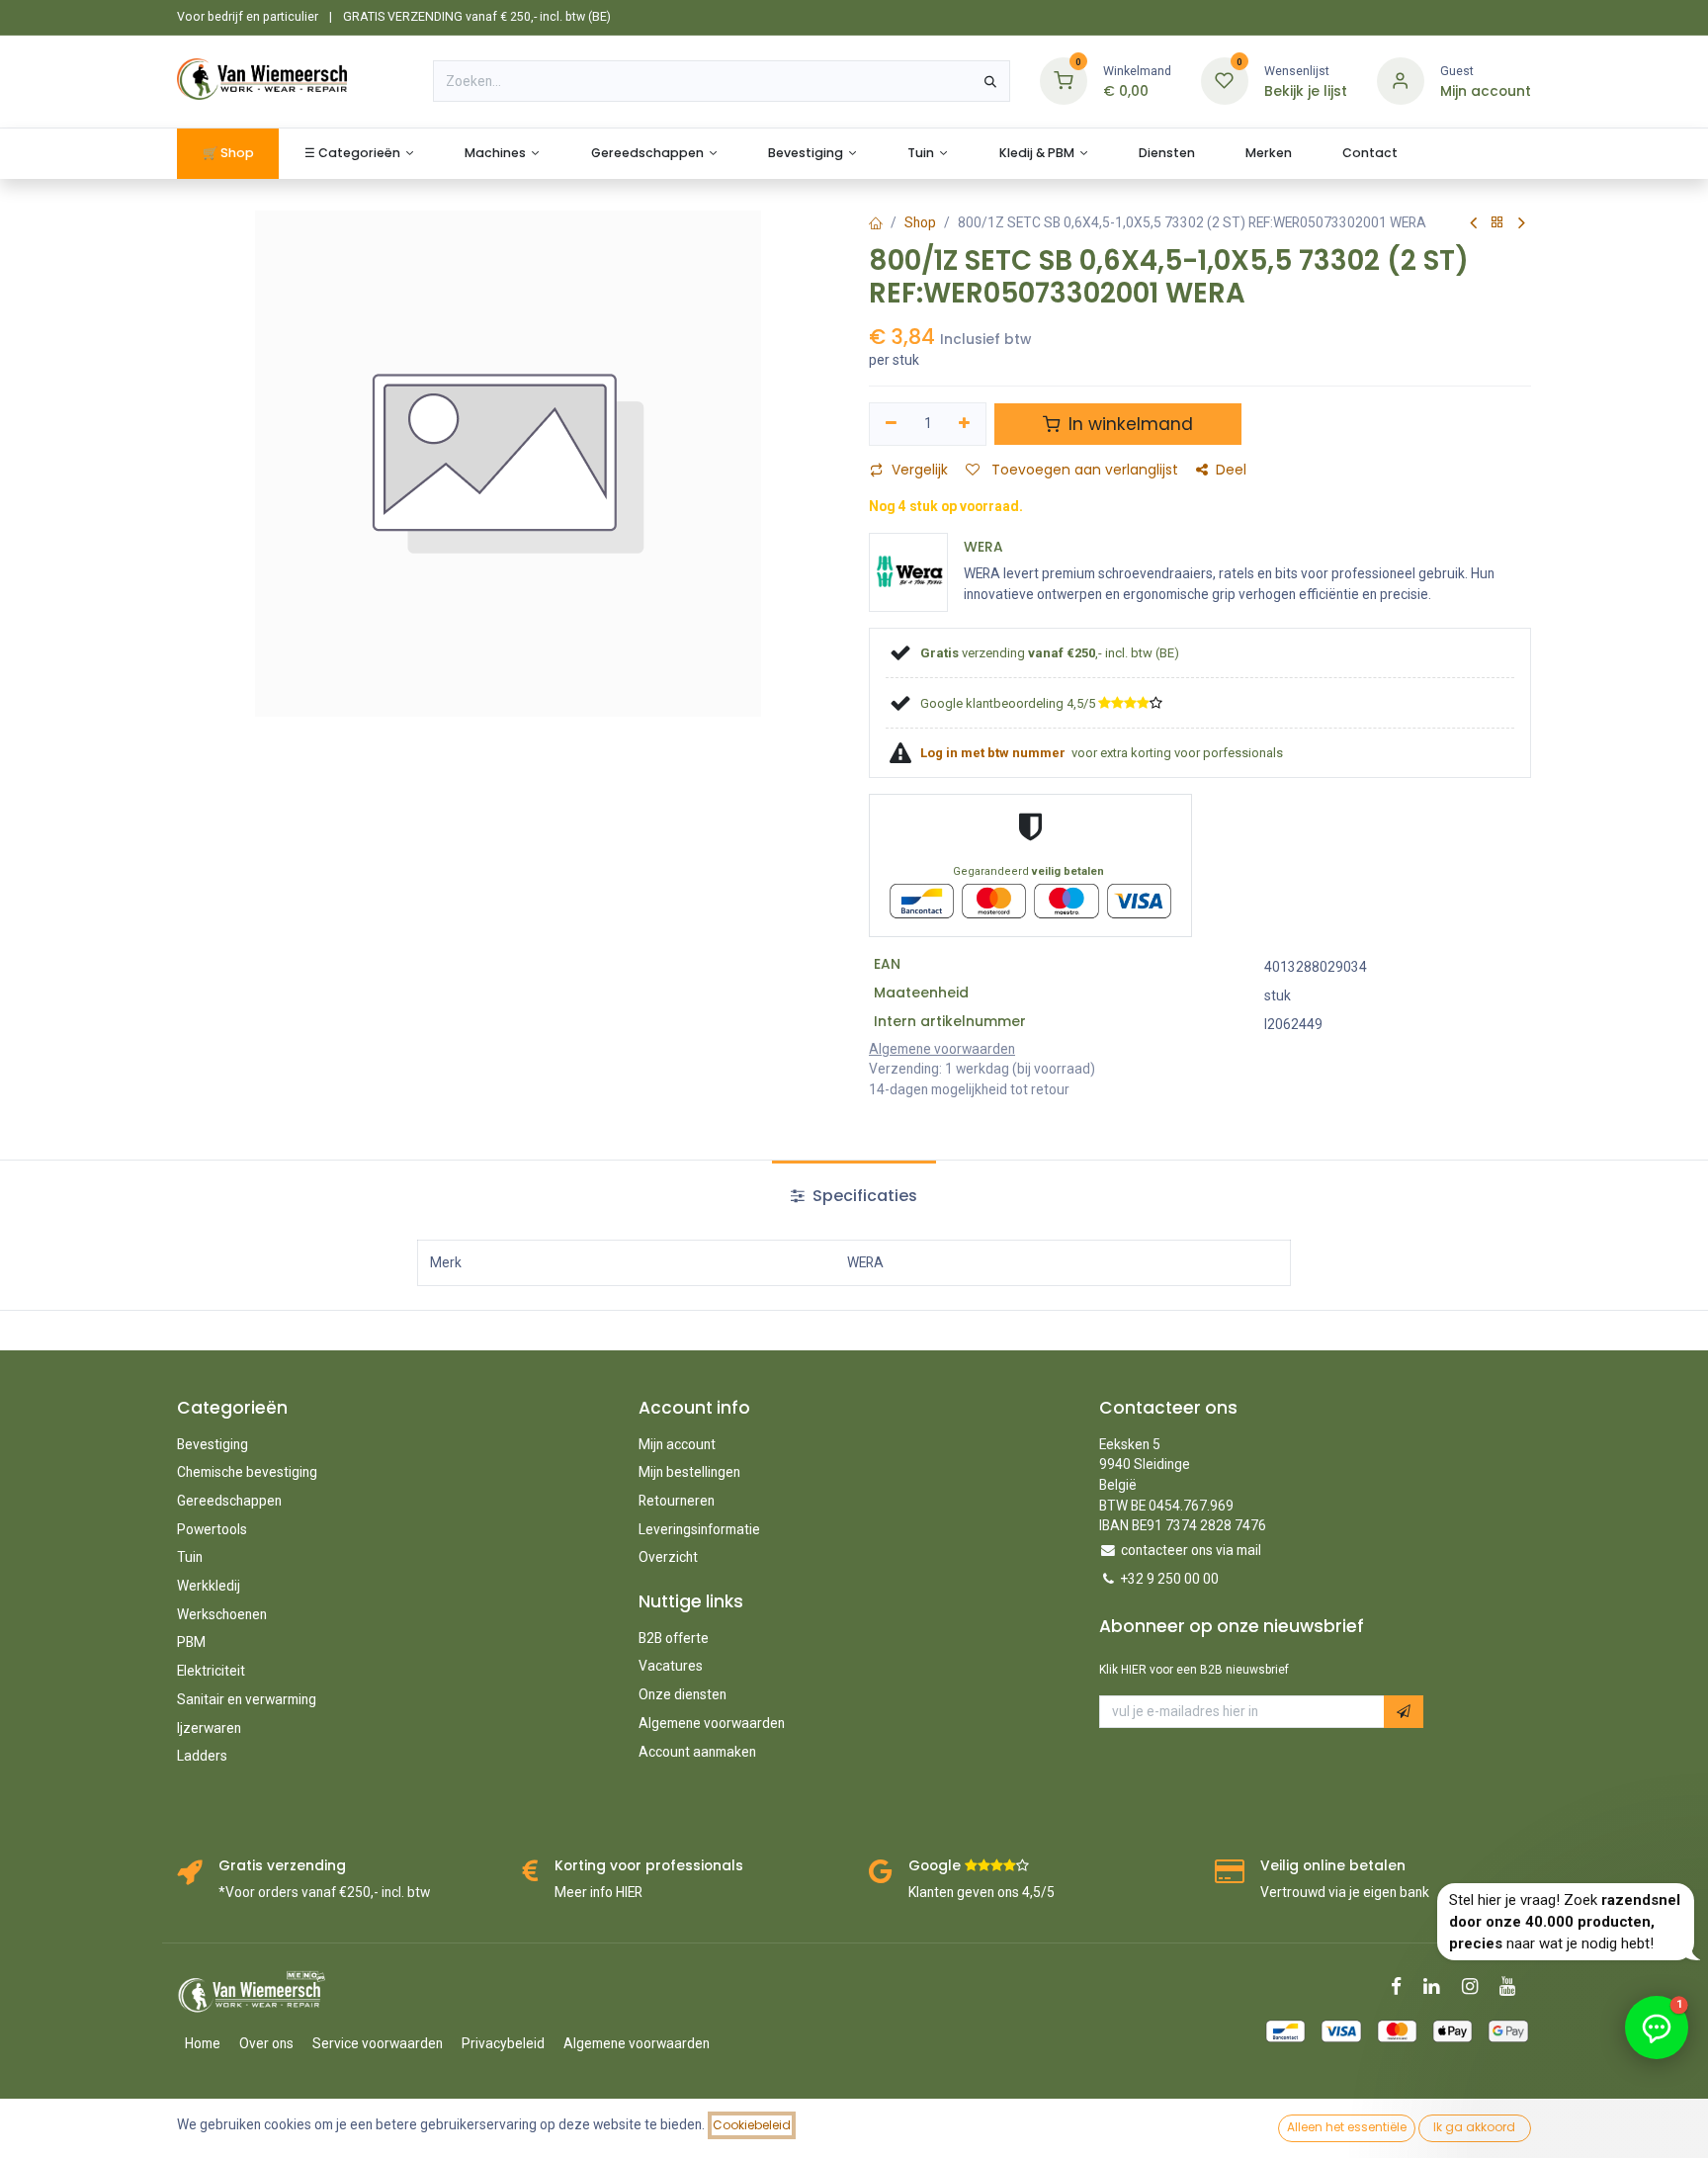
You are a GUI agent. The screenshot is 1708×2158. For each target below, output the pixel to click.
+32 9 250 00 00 (1170, 1579)
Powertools (212, 1529)
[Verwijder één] (891, 424)
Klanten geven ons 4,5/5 (982, 1892)
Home (203, 2043)
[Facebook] (1403, 1986)
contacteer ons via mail (1191, 1550)
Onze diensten (683, 1694)
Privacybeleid (503, 2043)
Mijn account (677, 1444)
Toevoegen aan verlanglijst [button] (1083, 470)
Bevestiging (213, 1444)
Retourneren (677, 1501)
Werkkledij (209, 1586)
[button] (1404, 1712)
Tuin (190, 1557)
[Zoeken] (990, 81)
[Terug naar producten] (1497, 223)
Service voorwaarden (378, 2043)
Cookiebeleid (752, 2125)
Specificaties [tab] (863, 1196)
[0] (1064, 81)
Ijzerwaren (209, 1728)
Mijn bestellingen (689, 1472)
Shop (920, 222)
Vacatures (671, 1666)
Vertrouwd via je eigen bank (1345, 1892)
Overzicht (668, 1557)
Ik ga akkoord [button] (1474, 2127)
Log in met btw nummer (994, 753)
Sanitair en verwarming (247, 1699)
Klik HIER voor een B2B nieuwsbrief (1194, 1670)
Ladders (202, 1756)
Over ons (266, 2043)
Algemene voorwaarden (712, 1723)
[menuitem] (228, 154)
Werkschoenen (222, 1614)
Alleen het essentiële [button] (1347, 2127)
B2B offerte (674, 1638)
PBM (191, 1642)
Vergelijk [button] (920, 470)
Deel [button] (1231, 470)
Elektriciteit (211, 1671)
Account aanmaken (697, 1752)
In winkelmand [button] (1128, 424)
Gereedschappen (229, 1501)
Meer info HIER (598, 1892)
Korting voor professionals (649, 1866)
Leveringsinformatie (699, 1529)
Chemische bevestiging (247, 1472)
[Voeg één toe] (965, 424)
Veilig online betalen (1333, 1866)
